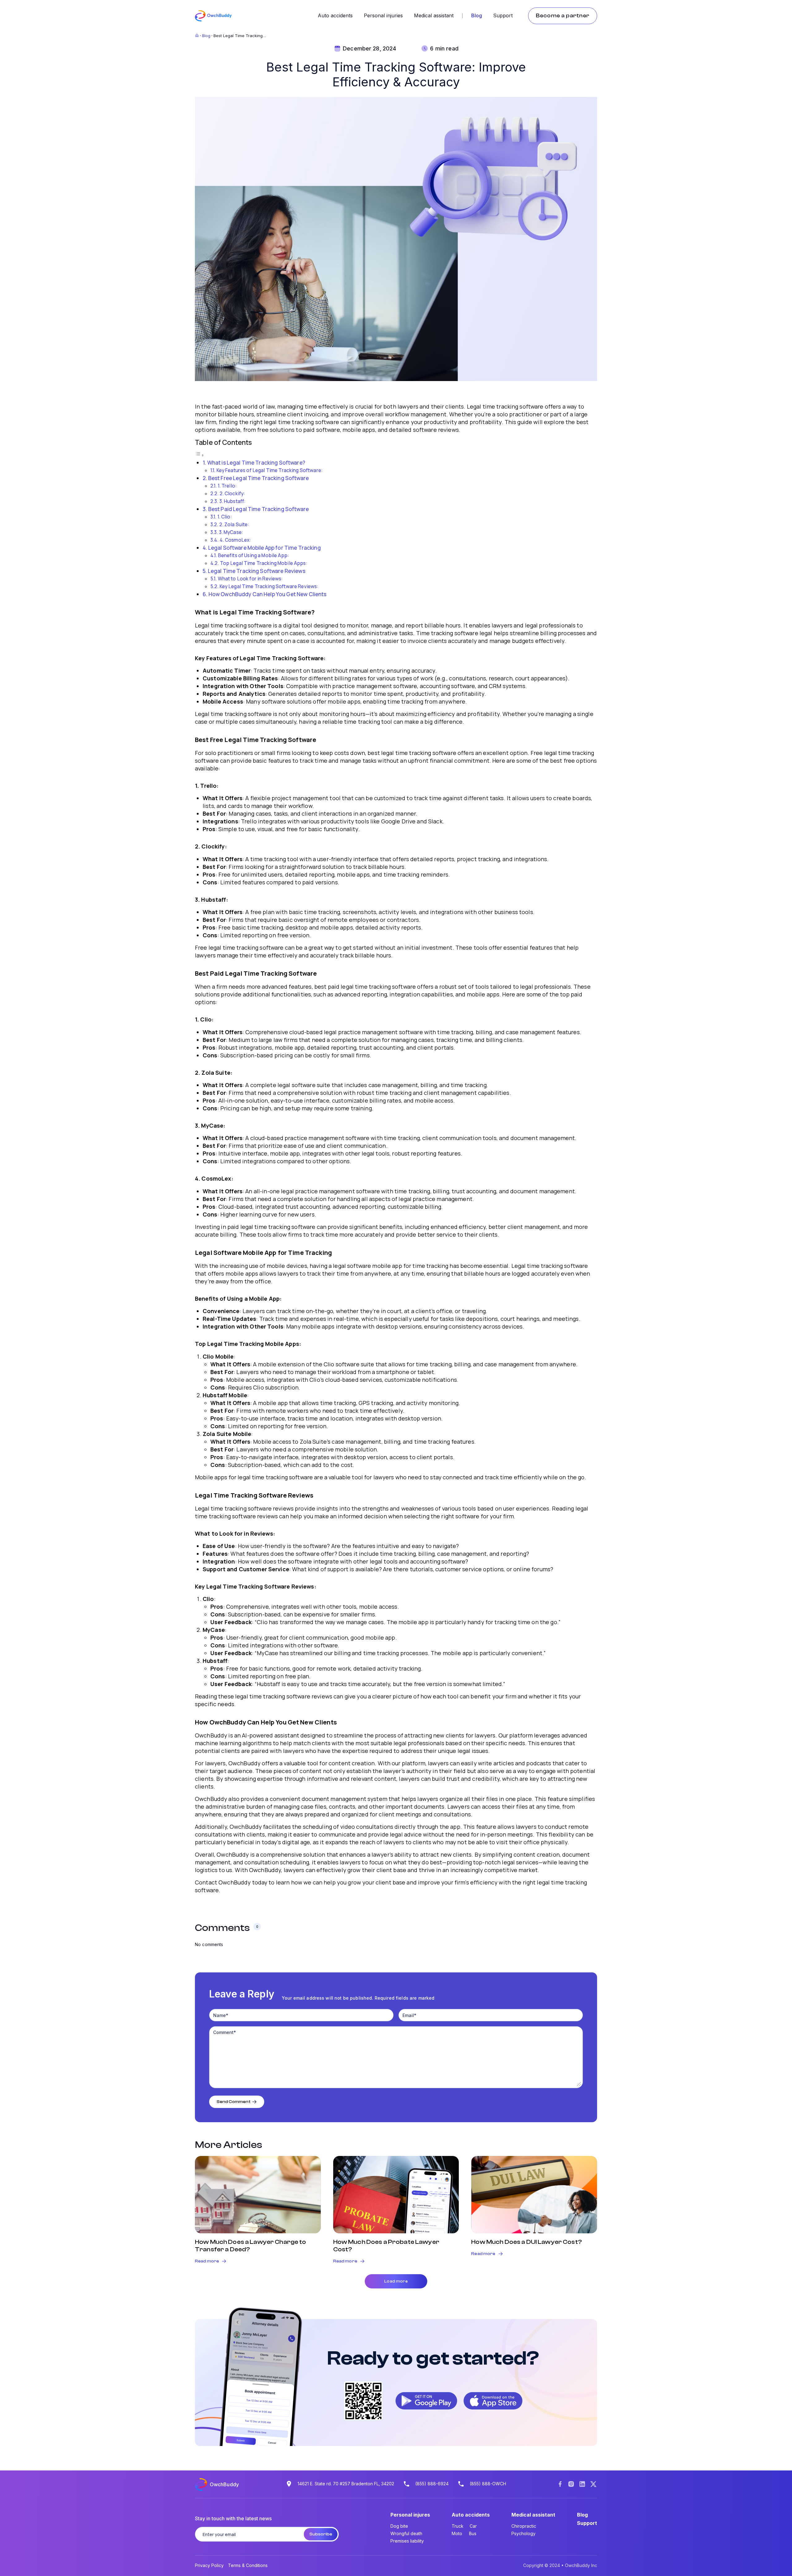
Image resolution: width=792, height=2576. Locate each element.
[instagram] (571, 2485)
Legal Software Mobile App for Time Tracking (265, 548)
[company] (582, 2485)
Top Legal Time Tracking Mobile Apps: (264, 563)
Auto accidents (335, 15)
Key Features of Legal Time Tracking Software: (270, 470)
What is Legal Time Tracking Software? (256, 463)
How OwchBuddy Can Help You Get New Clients (268, 594)
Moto (457, 2533)
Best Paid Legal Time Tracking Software (258, 509)
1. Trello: (227, 486)
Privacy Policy (209, 2565)
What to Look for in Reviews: (250, 579)
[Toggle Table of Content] (200, 455)
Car (473, 2526)
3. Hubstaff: (233, 501)
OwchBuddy (224, 2484)
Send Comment (234, 2102)
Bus (473, 2533)
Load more (396, 2281)
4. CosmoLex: (235, 540)
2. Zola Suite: (234, 525)
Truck (458, 2526)
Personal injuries (383, 15)
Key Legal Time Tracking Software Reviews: (269, 586)
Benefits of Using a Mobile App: (254, 555)
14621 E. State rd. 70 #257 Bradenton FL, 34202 (346, 2484)
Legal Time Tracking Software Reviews (257, 571)
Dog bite (399, 2526)
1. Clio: (225, 517)
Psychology (523, 2533)
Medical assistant (434, 15)
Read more (207, 2261)
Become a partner (563, 16)
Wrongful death (406, 2533)
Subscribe (321, 2534)
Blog (477, 15)
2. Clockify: (232, 494)
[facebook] (560, 2485)
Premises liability (407, 2541)
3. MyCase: (231, 532)
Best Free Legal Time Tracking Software (258, 478)
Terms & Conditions (248, 2565)
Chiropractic (524, 2526)
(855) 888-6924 (432, 2484)
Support (503, 15)
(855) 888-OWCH (488, 2484)
